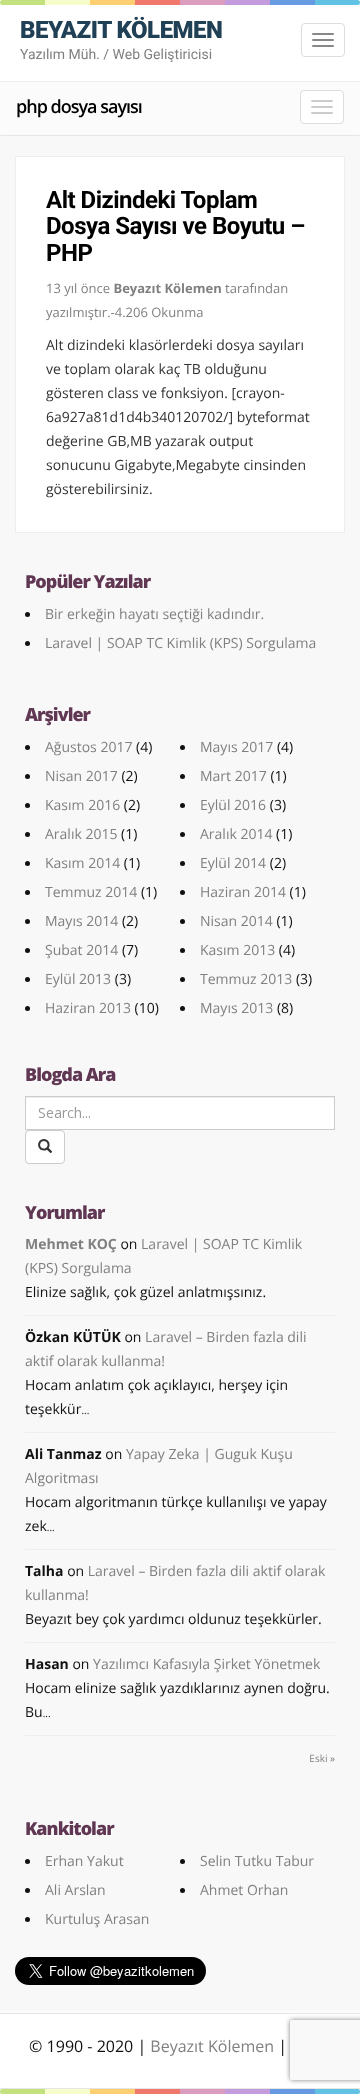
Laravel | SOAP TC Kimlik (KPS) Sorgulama (180, 643)
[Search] (45, 1147)
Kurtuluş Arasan (97, 1919)
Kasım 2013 (237, 950)
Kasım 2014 (82, 863)
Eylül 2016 (233, 805)
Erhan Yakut (84, 1861)
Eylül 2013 (78, 979)
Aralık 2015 (81, 834)
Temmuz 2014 (91, 892)
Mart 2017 (233, 776)
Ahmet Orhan (244, 1890)
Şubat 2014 (81, 950)
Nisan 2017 (81, 776)
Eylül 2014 (233, 863)
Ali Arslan (75, 1890)
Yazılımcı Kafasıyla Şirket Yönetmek (206, 1664)
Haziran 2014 (243, 892)
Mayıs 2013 (236, 1008)
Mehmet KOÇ (71, 1244)
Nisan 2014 (236, 921)
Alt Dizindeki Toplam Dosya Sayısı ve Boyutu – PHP (175, 226)
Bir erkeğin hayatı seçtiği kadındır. (154, 614)
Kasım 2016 (82, 805)
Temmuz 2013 (246, 979)
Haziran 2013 (88, 1008)
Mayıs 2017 (236, 747)
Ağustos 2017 (88, 747)
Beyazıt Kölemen (214, 2046)
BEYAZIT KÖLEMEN (121, 39)
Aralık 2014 (236, 834)
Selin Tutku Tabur (257, 1861)
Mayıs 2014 (81, 921)
